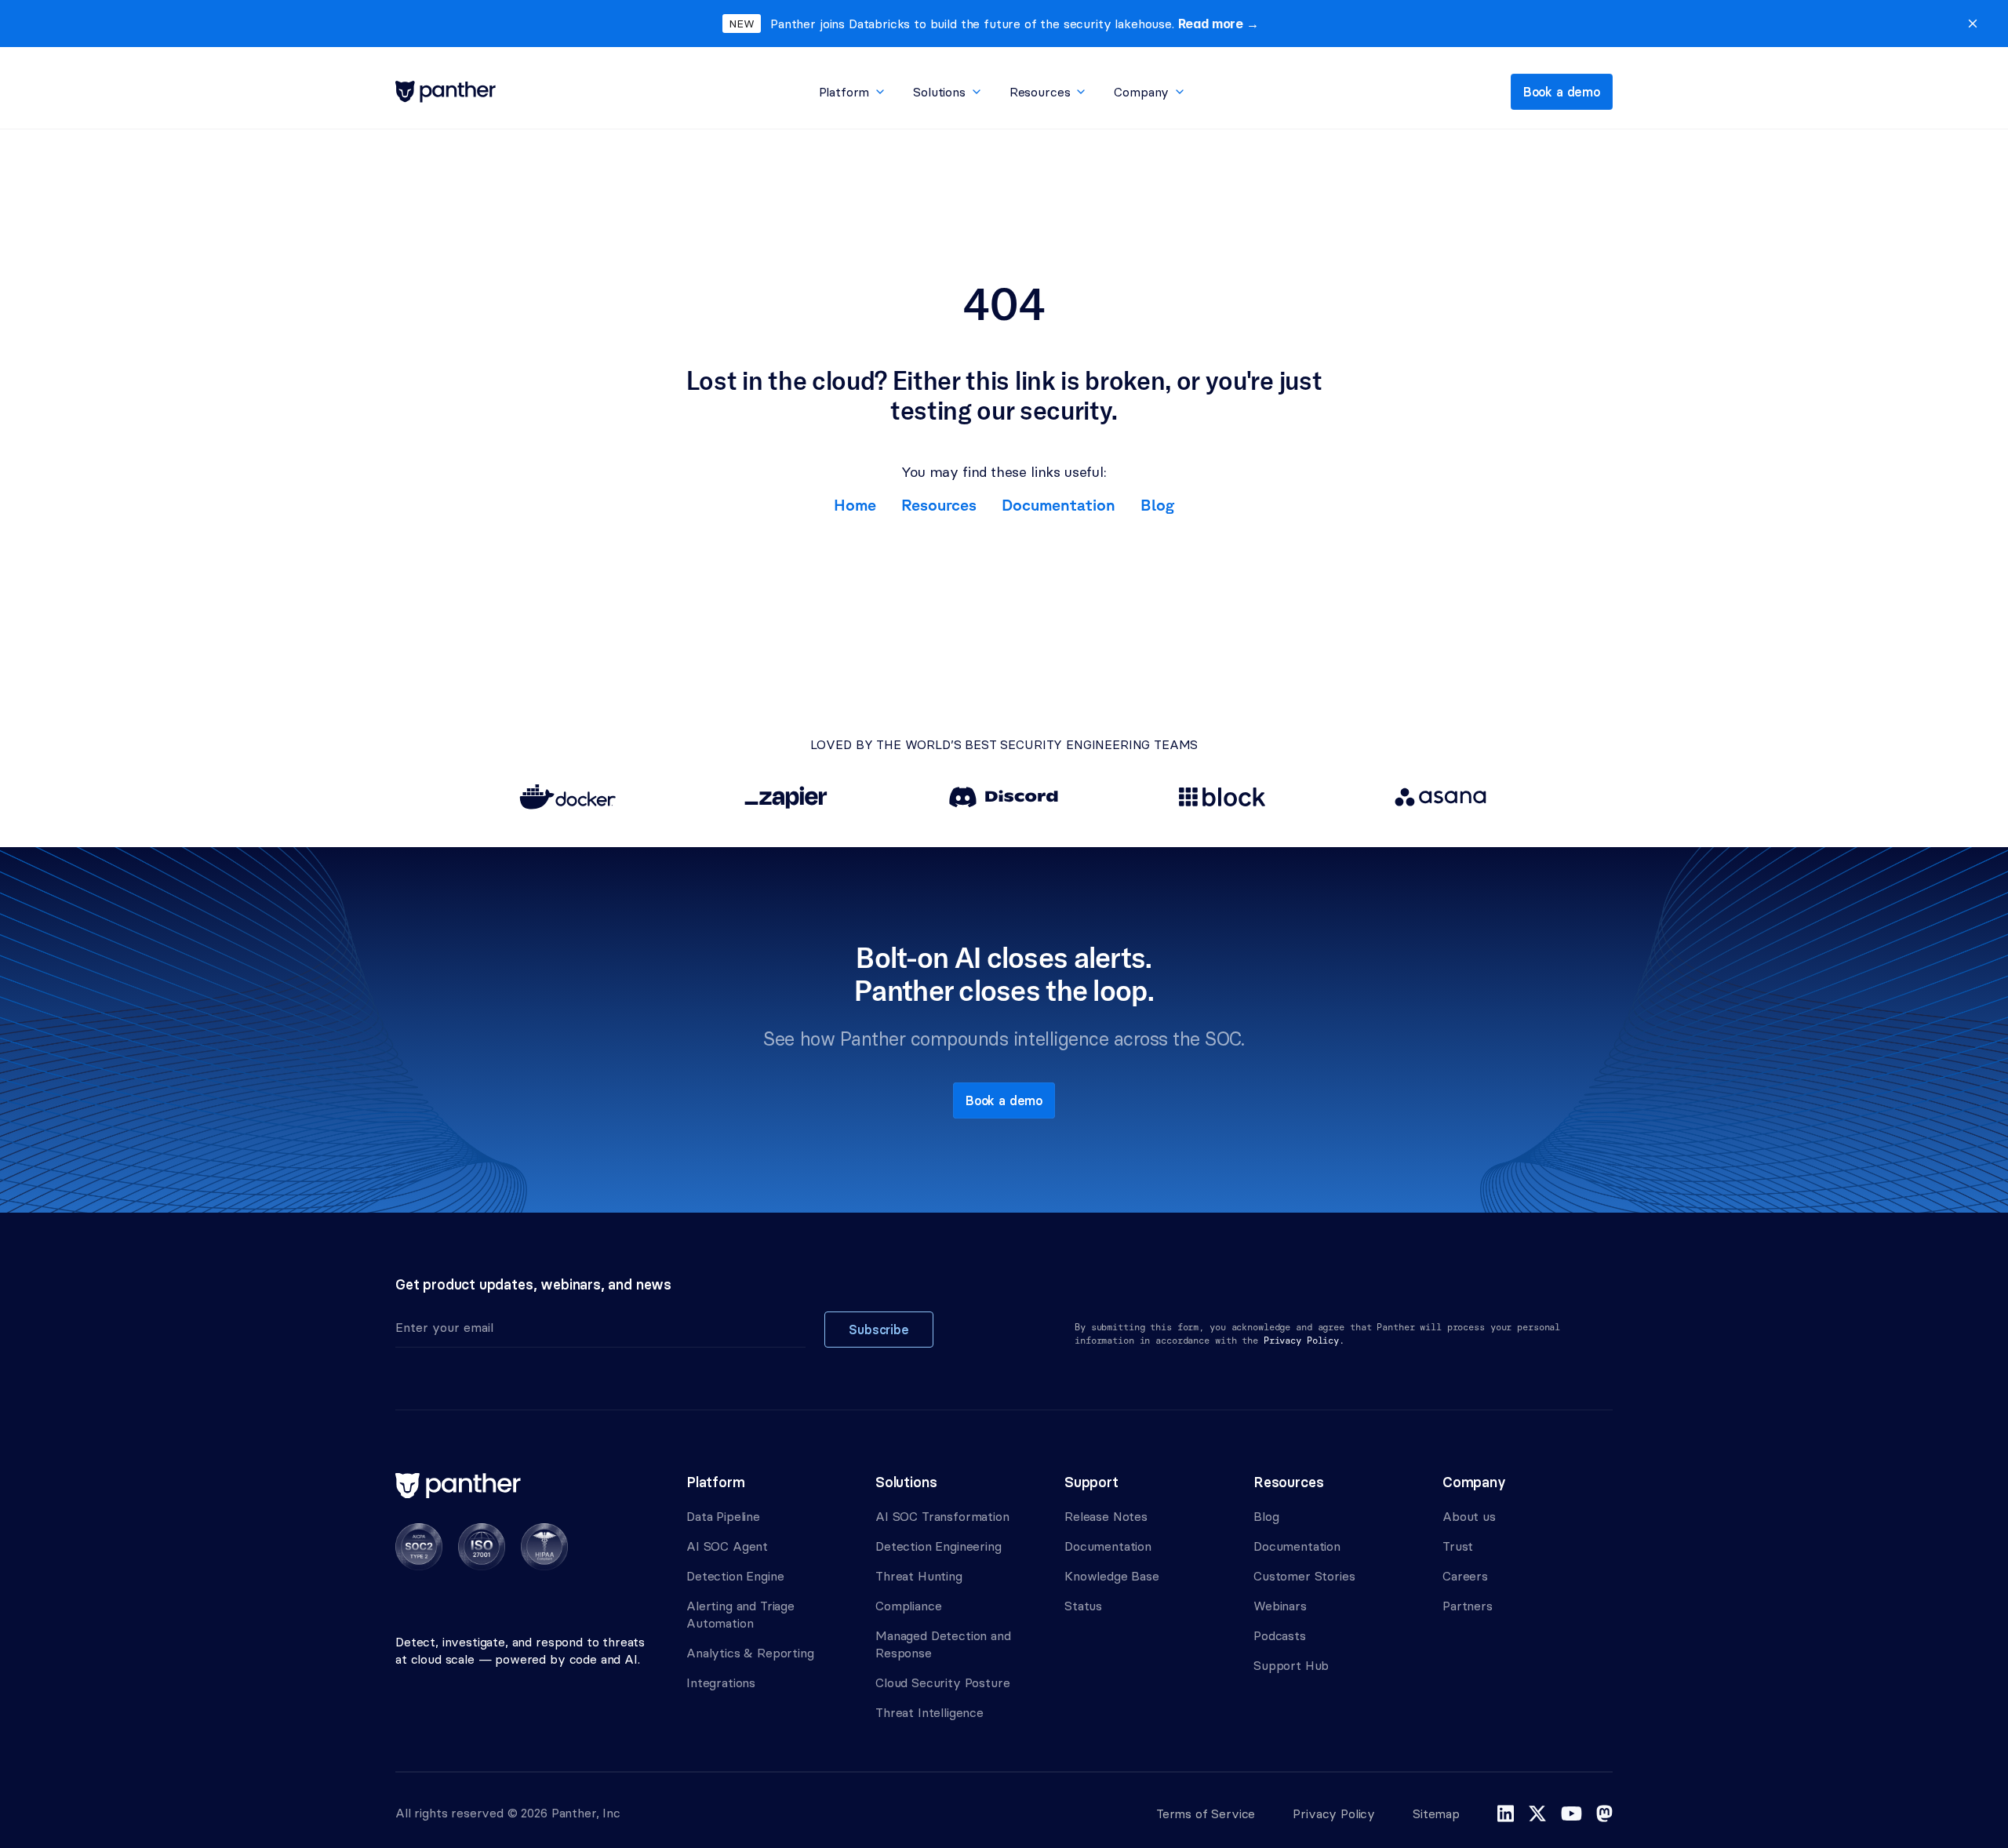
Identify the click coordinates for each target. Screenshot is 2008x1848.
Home (855, 505)
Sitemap (1436, 1813)
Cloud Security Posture (942, 1682)
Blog (1157, 505)
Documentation (1059, 505)
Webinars (1280, 1606)
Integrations (721, 1682)
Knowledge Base (1112, 1576)
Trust (1458, 1546)
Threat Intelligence (929, 1712)
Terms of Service (1206, 1813)
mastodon (1604, 1813)
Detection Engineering (939, 1546)
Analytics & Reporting (750, 1653)
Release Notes (1106, 1516)
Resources (939, 505)
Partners (1468, 1606)
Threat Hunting (919, 1576)
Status (1083, 1606)
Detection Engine (735, 1576)
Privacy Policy (1334, 1813)
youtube (1571, 1813)
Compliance (908, 1606)
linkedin (1506, 1813)
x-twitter (1537, 1813)
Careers (1465, 1576)
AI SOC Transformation (942, 1516)
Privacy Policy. (1304, 1341)
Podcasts (1280, 1635)
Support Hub (1291, 1665)
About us (1469, 1516)
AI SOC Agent (727, 1546)
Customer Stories (1304, 1576)
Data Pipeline (723, 1516)
